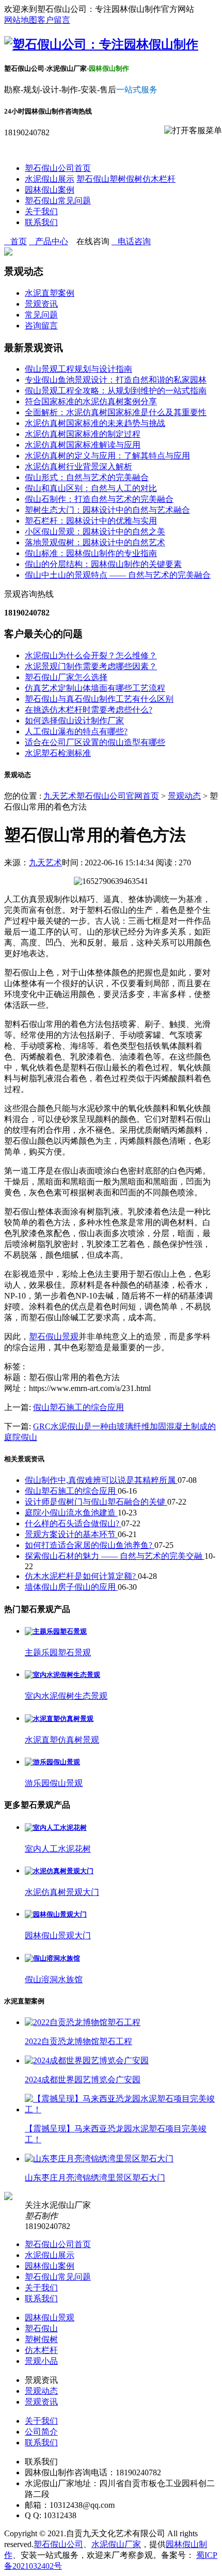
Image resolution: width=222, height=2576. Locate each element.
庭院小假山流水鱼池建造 (71, 1513)
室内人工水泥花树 (58, 1849)
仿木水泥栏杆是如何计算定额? (81, 1576)
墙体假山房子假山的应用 (71, 1587)
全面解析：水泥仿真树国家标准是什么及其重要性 (116, 412)
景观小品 (41, 2361)
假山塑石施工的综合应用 (78, 1407)
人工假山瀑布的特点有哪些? (76, 731)
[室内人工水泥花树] (56, 1828)
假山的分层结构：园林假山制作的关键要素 (103, 564)
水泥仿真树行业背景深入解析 (78, 467)
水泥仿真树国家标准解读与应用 (83, 445)
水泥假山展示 (50, 179)
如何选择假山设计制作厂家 (74, 721)
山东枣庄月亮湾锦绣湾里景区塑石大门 (95, 2178)
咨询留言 (41, 326)
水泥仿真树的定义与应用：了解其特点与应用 (107, 456)
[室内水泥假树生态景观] (62, 1675)
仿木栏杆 (159, 179)
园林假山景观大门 (58, 1935)
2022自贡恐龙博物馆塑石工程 (78, 2041)
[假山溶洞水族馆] (52, 1958)
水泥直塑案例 (50, 293)
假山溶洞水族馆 (54, 1979)
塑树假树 (126, 179)
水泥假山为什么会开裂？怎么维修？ (91, 655)
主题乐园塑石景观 (58, 1653)
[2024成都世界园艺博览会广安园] (87, 2060)
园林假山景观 (50, 2318)
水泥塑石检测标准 (58, 753)
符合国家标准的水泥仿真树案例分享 (91, 401)
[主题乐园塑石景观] (56, 1631)
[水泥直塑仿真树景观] (59, 1719)
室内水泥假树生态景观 (66, 1696)
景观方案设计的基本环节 (71, 1534)
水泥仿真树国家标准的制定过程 (83, 434)
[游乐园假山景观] (52, 1762)
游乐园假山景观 (54, 1783)
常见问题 (41, 315)
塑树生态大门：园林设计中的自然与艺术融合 (107, 510)
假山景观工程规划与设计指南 (78, 369)
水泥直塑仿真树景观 (62, 1740)
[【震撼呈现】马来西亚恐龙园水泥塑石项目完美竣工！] (121, 2109)
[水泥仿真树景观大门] (59, 1871)
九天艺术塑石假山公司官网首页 (101, 796)
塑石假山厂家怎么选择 (66, 677)
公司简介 (41, 2432)
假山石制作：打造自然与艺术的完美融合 (99, 499)
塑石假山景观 (54, 1337)
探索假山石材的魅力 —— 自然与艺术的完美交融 (115, 1556)
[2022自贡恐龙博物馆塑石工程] (83, 2022)
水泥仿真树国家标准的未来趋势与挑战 (95, 423)
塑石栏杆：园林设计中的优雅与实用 (91, 521)
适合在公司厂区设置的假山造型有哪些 (95, 742)
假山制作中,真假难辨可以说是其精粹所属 (101, 1480)
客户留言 (54, 20)
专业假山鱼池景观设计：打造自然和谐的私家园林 (116, 380)
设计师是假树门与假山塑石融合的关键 (96, 1502)
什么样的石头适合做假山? (73, 1523)
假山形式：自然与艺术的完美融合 (87, 477)
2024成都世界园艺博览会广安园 (83, 2080)
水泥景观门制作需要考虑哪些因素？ (91, 666)
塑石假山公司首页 (58, 168)
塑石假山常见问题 (58, 201)
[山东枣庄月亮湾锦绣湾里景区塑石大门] (99, 2159)
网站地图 (21, 20)
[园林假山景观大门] (56, 1914)
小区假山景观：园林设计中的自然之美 (95, 532)
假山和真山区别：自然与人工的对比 (91, 488)
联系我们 (41, 222)
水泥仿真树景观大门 (62, 1892)
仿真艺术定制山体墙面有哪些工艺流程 (95, 688)
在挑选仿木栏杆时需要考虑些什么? (89, 710)
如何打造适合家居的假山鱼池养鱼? (90, 1545)
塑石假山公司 (58, 2544)
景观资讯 (41, 304)
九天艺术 (45, 863)
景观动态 (184, 796)
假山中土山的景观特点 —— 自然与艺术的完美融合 (118, 575)
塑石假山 (93, 179)
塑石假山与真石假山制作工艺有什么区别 (99, 699)
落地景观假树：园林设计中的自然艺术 (95, 542)
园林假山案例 (50, 190)
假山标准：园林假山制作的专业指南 (91, 553)
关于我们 (41, 211)
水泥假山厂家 (116, 2544)
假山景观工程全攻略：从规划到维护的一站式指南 (116, 391)
